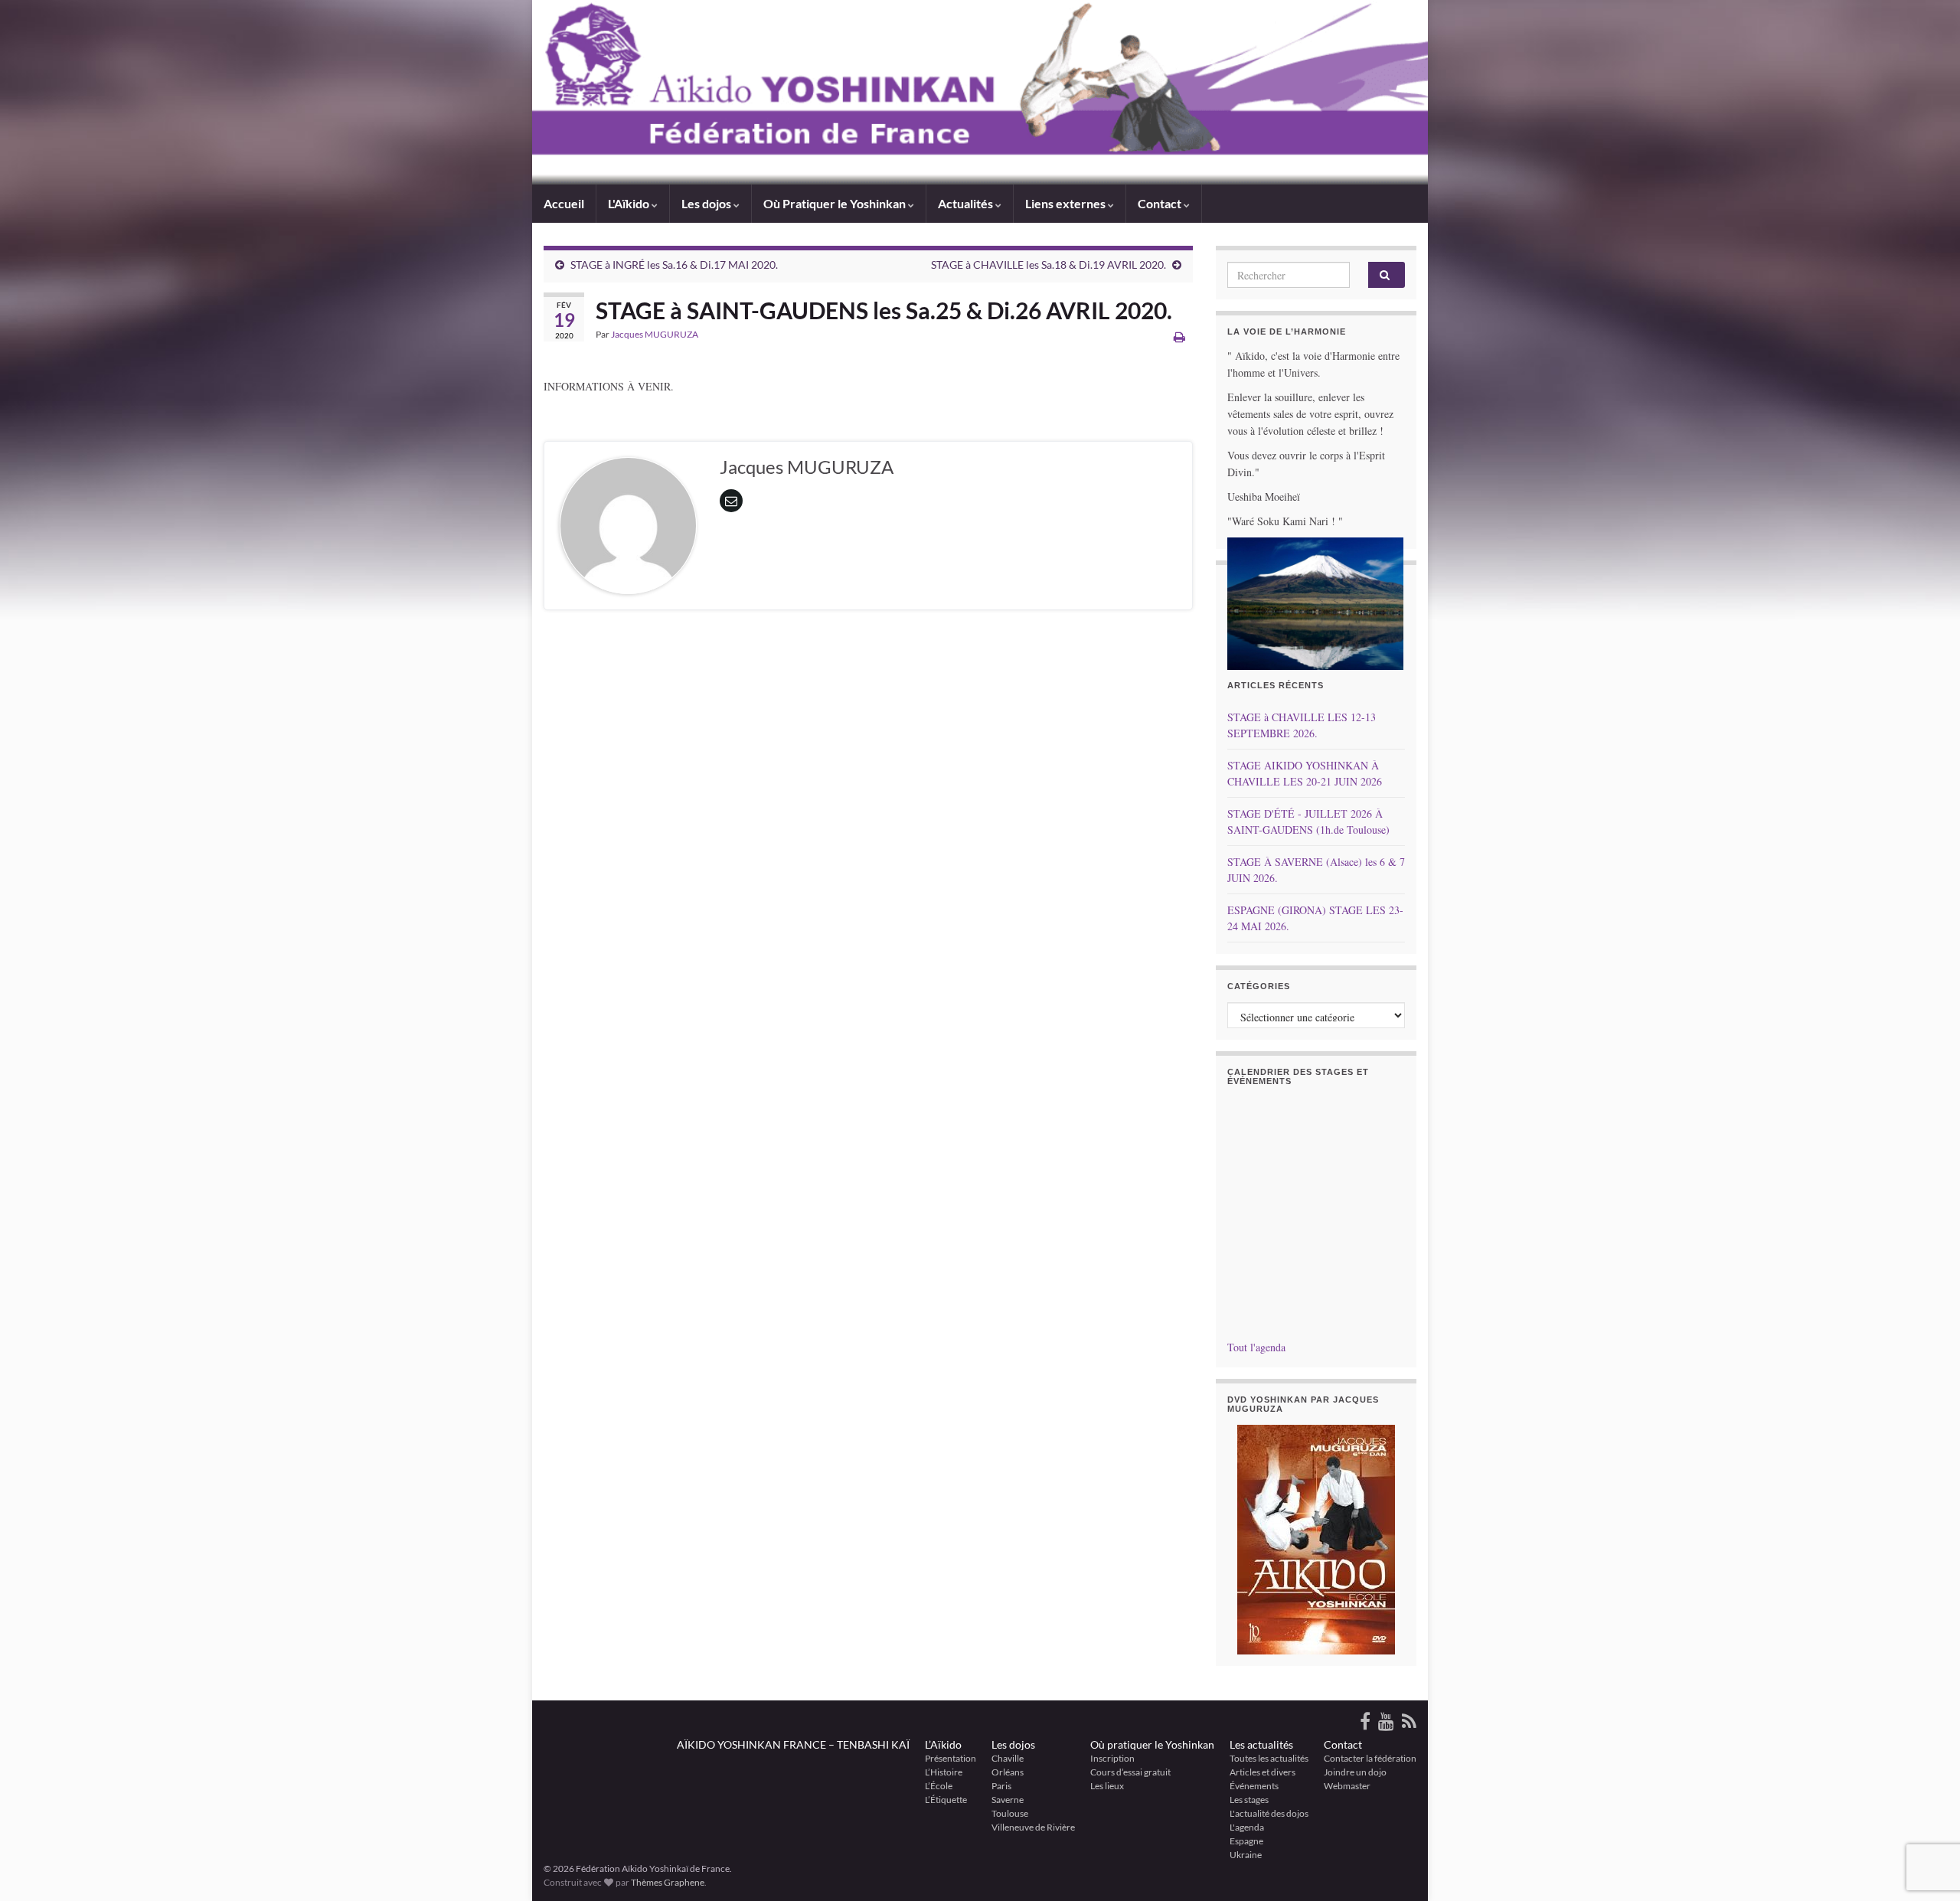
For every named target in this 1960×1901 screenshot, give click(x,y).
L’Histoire (944, 1772)
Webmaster (1347, 1786)
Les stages (1249, 1800)
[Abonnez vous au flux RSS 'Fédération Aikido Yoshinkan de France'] (1409, 1718)
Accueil (564, 203)
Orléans (1008, 1772)
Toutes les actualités (1269, 1758)
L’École (939, 1786)
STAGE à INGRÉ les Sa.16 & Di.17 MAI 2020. (674, 265)
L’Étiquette (946, 1800)
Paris (1001, 1786)
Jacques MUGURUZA (655, 334)
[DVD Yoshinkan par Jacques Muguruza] (1316, 1540)
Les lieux (1107, 1786)
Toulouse (1010, 1813)
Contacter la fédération (1370, 1758)
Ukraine (1246, 1855)
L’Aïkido (943, 1744)
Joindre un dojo (1355, 1772)
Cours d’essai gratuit (1130, 1772)
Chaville (1008, 1758)
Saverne (1008, 1800)
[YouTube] (1386, 1718)
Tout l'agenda (1256, 1347)
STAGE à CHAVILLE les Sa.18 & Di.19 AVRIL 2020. (1049, 265)
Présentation (951, 1758)
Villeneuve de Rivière (1033, 1827)
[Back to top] (1926, 1810)
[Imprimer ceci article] (1179, 336)
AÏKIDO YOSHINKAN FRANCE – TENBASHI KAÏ (793, 1744)
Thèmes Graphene (668, 1882)
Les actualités (1261, 1744)
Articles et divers (1263, 1772)
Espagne (1246, 1841)
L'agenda (1247, 1827)
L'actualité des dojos (1269, 1813)
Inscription (1112, 1758)
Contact (1343, 1744)
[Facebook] (1365, 1718)
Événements (1254, 1786)
